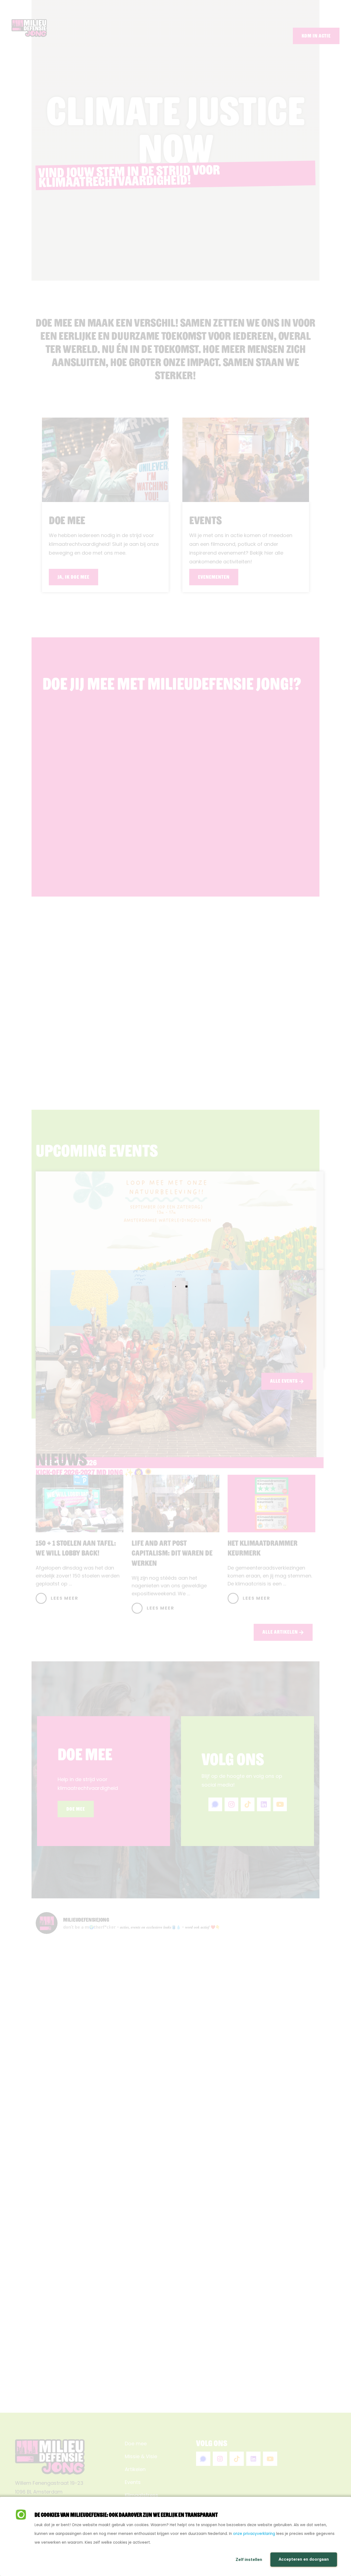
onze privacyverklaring (254, 2534)
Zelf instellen (249, 2560)
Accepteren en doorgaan (304, 2559)
